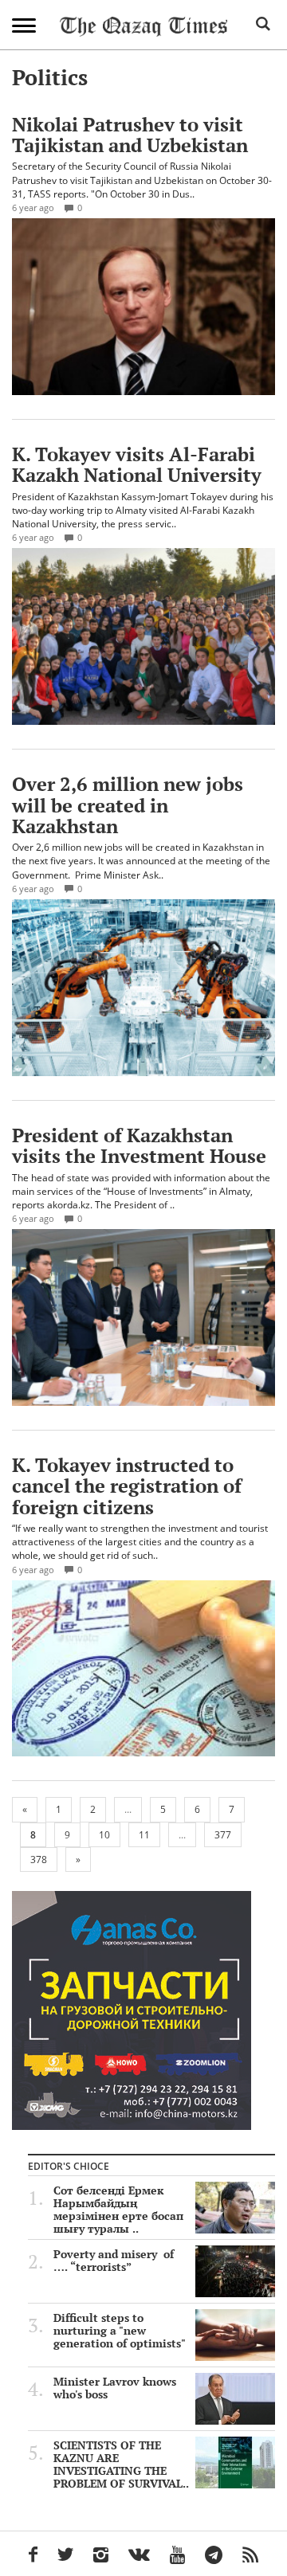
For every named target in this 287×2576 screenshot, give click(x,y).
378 (39, 1860)
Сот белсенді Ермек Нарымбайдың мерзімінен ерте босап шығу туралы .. (118, 2210)
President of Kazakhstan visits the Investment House (139, 1145)
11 (144, 1835)
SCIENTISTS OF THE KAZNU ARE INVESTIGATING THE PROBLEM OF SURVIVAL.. (121, 2464)
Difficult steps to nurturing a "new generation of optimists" (120, 2331)
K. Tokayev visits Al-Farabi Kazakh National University (137, 464)
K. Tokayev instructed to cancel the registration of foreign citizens (127, 1486)
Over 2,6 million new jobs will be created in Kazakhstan (128, 805)
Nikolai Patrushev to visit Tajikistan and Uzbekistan (130, 135)
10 (104, 1835)
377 (223, 1835)
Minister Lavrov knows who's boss (115, 2388)
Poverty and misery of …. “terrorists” (114, 2261)
